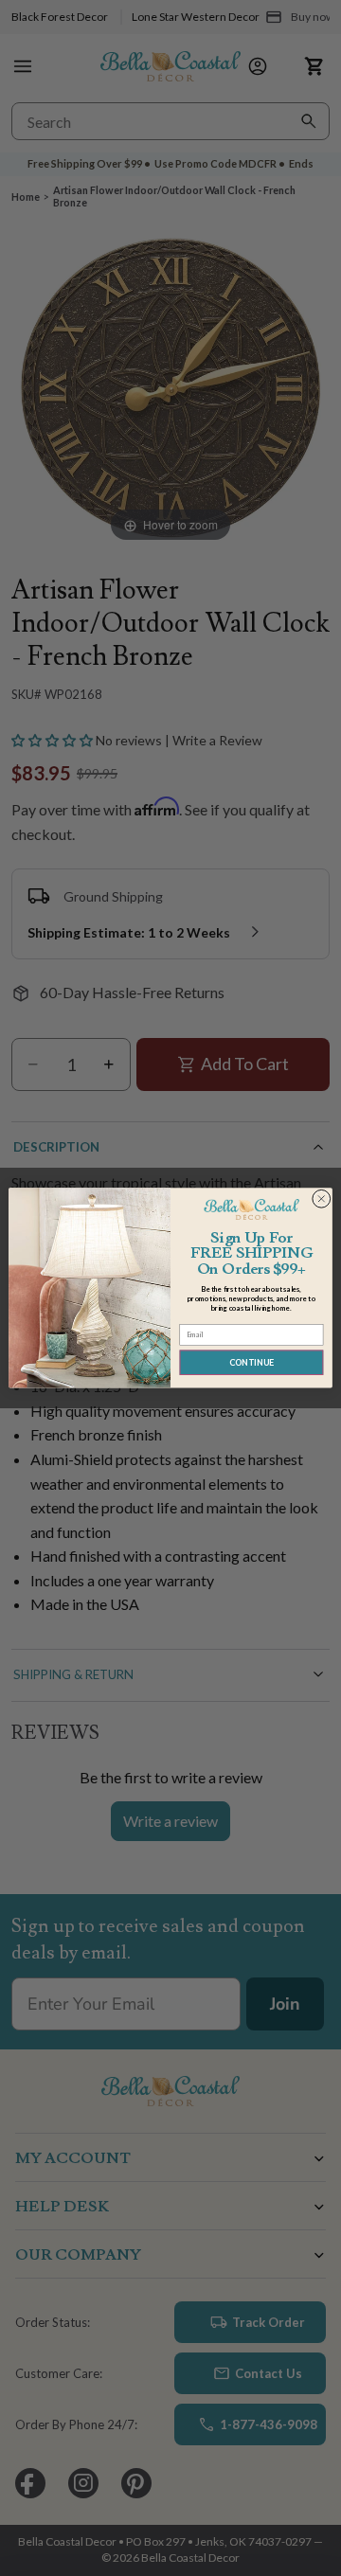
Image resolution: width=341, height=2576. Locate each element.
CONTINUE (251, 1362)
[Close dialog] (321, 1199)
